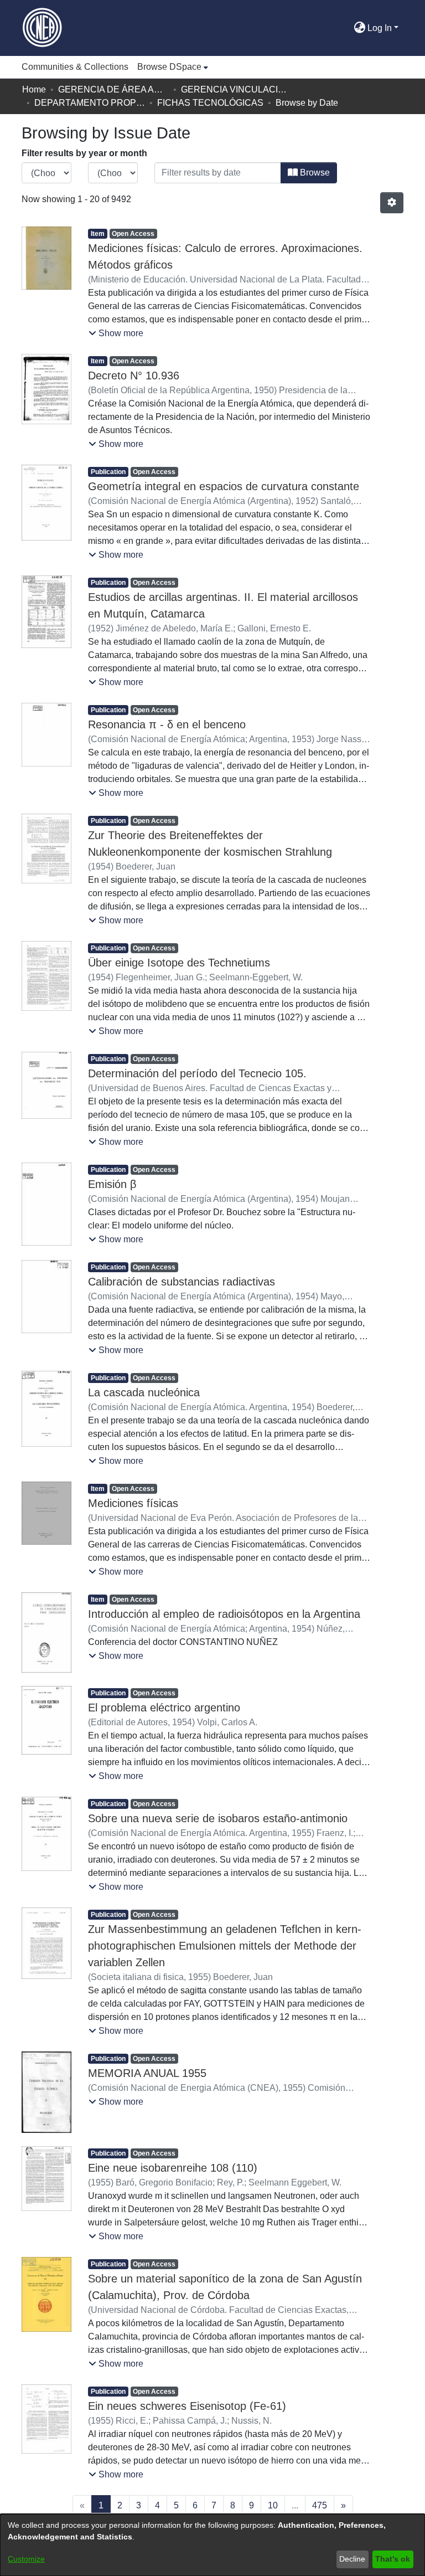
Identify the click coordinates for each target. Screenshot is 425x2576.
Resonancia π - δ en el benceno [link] (167, 724)
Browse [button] (314, 173)
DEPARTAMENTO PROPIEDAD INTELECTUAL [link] (90, 103)
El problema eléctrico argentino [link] (164, 1708)
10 (273, 2505)
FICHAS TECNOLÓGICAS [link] (210, 103)
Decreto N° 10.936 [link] (134, 376)
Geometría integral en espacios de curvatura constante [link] (224, 486)
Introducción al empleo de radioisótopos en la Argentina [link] (224, 1614)
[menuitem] (173, 67)
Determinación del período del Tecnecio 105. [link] (197, 1073)
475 (320, 2505)
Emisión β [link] (112, 1184)
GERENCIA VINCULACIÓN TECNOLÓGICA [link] (236, 89)
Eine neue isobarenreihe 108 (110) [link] (173, 2168)
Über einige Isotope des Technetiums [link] (179, 963)
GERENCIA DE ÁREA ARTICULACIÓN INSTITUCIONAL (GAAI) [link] (113, 89)
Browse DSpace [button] (169, 67)
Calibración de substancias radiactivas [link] (182, 1282)
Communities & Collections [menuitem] (75, 67)
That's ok (393, 2559)
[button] (345, 28)
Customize (26, 2559)
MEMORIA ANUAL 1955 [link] (147, 2073)
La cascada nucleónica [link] (144, 1392)
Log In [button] (381, 28)
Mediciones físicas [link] (133, 1503)
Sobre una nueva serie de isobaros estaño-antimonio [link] (218, 1818)
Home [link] (34, 89)
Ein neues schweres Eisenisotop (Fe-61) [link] (187, 2406)
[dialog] (212, 2545)
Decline (352, 2559)
